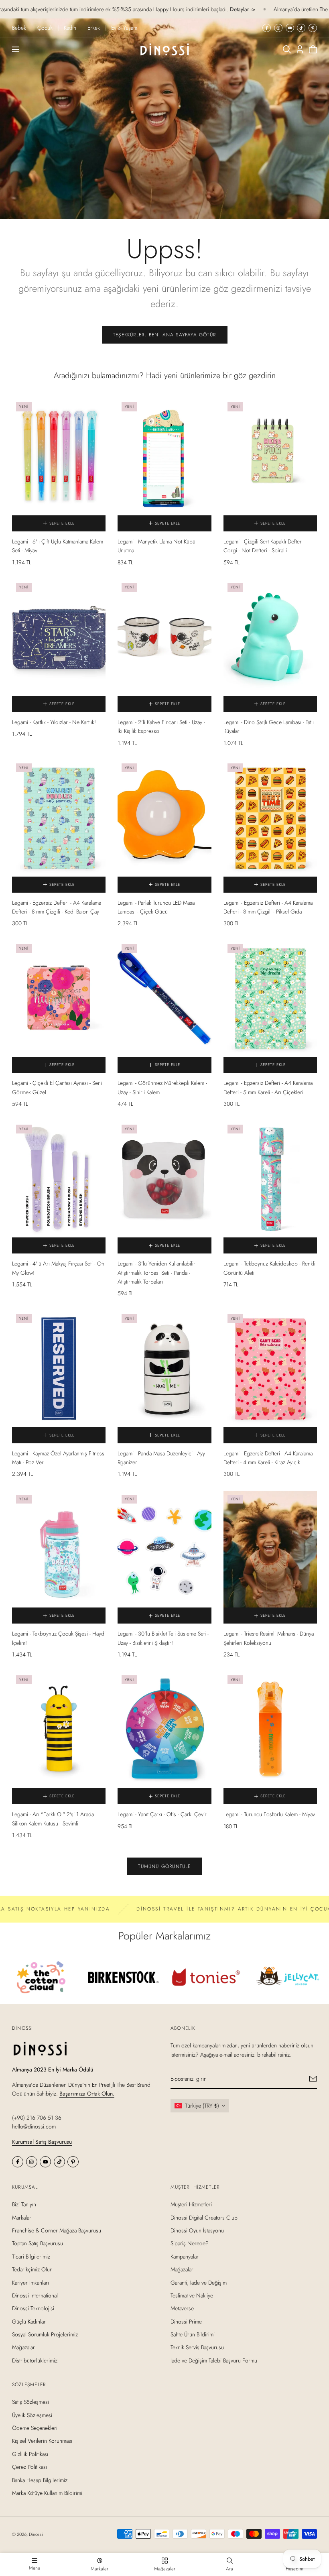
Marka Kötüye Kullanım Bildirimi (47, 2493)
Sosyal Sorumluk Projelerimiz (45, 2334)
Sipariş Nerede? (190, 2244)
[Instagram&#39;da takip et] (278, 28)
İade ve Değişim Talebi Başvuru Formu (214, 2360)
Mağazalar (23, 2348)
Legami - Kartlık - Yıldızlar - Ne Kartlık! (54, 722)
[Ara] (287, 49)
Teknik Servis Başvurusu (197, 2348)
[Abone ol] (313, 2079)
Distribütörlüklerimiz (35, 2360)
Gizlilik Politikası (30, 2454)
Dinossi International (35, 2295)
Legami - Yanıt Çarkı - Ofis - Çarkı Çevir (162, 1814)
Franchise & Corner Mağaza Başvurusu (57, 2230)
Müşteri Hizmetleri (191, 2204)
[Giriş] (300, 49)
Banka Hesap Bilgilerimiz (40, 2480)
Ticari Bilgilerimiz (31, 2257)
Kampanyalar (185, 2257)
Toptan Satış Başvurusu (38, 2244)
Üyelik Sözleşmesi (32, 2415)
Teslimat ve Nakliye (192, 2295)
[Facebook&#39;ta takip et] (267, 28)
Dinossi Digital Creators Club (204, 2218)
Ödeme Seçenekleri (35, 2428)
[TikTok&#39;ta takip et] (301, 28)
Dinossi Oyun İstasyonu (197, 2230)
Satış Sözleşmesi (30, 2402)
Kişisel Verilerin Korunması (42, 2441)
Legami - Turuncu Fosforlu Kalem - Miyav (269, 1814)
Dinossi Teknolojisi (33, 2308)
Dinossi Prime (186, 2322)
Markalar (22, 2218)
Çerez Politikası (29, 2467)
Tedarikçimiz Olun (32, 2269)
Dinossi (36, 2534)
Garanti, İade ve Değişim (199, 2283)
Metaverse (182, 2308)
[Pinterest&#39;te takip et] (313, 28)
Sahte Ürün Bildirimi (193, 2334)
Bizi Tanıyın (24, 2204)
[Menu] (16, 49)
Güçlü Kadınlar (29, 2322)
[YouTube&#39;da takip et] (290, 28)
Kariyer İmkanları (30, 2283)
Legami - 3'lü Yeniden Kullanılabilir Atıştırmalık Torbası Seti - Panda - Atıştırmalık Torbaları (156, 1273)
